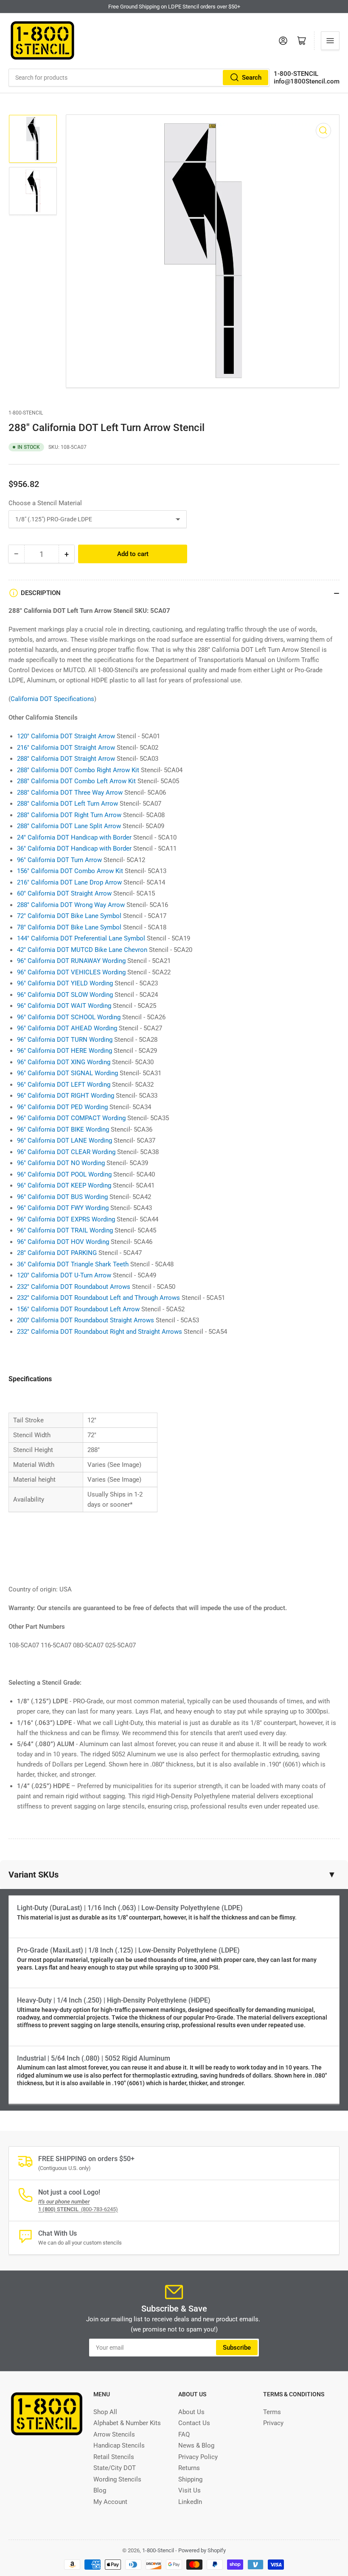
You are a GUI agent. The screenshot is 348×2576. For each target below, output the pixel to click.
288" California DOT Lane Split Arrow (69, 826)
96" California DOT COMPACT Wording (71, 1118)
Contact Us (194, 2423)
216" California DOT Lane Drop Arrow (69, 882)
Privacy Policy (198, 2457)
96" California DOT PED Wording (62, 1107)
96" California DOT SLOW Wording (65, 995)
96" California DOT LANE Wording (65, 1141)
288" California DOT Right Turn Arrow (69, 815)
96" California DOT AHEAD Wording (67, 1028)
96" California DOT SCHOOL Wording (69, 1017)
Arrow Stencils (114, 2434)
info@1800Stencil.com (307, 81)
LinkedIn (190, 2502)
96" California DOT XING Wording (64, 1062)
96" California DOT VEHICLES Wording (71, 972)
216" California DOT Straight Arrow (66, 748)
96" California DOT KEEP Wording (64, 1185)
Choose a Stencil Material (45, 503)
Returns (189, 2468)
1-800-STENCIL (296, 74)
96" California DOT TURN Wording (65, 1040)
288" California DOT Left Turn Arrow (67, 804)
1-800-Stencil (26, 413)
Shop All (105, 2412)
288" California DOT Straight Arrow (66, 759)
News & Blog (196, 2445)
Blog (100, 2490)
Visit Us (189, 2490)
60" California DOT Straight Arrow (64, 893)
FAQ (184, 2434)
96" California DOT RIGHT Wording (66, 1096)
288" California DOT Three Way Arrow (70, 793)
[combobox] (139, 78)
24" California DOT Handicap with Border (74, 837)
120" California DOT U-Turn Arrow (64, 1275)
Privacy (273, 2423)
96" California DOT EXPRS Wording (66, 1219)
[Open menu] (330, 41)
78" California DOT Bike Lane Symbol (69, 927)
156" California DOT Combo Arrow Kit (70, 871)
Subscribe (237, 2348)
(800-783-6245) (78, 2209)
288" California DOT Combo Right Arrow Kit (78, 770)
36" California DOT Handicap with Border (74, 848)
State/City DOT (115, 2468)
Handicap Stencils (119, 2445)
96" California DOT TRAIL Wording (65, 1230)
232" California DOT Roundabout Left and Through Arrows (98, 1298)
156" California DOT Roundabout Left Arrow (78, 1309)
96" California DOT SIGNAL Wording (67, 1073)
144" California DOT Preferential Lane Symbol (81, 938)
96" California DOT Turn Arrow (59, 860)
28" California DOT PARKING (57, 1253)
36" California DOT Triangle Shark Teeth (73, 1264)
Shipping (190, 2479)
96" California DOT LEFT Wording (64, 1085)
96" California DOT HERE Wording (65, 1051)
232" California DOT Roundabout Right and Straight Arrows (100, 1332)
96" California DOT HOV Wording (63, 1242)
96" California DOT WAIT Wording (64, 1006)
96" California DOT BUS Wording (62, 1197)
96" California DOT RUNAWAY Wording (71, 961)
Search (252, 78)
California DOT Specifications (52, 699)
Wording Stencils (117, 2479)
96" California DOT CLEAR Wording (66, 1152)
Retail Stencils (114, 2457)
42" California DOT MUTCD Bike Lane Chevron (82, 950)
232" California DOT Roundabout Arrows (74, 1287)
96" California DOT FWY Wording (63, 1208)
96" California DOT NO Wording (61, 1163)
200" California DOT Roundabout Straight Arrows (86, 1320)
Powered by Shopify (202, 2550)
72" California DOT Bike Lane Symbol (69, 916)
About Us (191, 2412)
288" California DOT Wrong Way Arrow (71, 905)
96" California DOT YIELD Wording (65, 983)
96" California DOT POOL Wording (64, 1174)
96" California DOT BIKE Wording (63, 1129)
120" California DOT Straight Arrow (66, 736)
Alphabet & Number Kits (127, 2423)
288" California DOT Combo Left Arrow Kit (76, 781)
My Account (110, 2502)
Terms (272, 2412)
